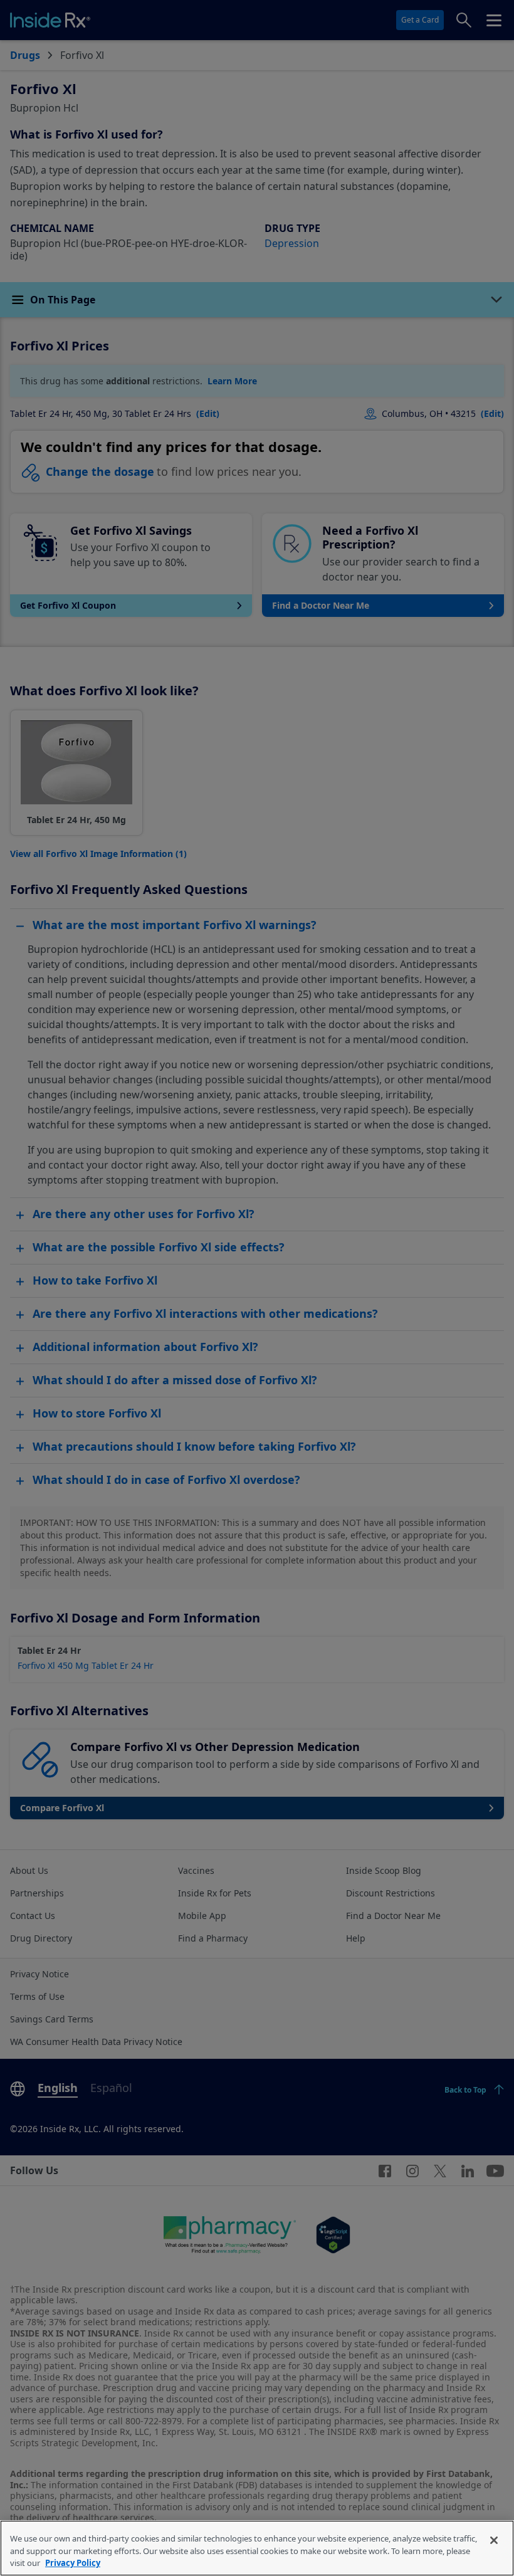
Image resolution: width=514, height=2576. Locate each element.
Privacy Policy (73, 2563)
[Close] (494, 2540)
